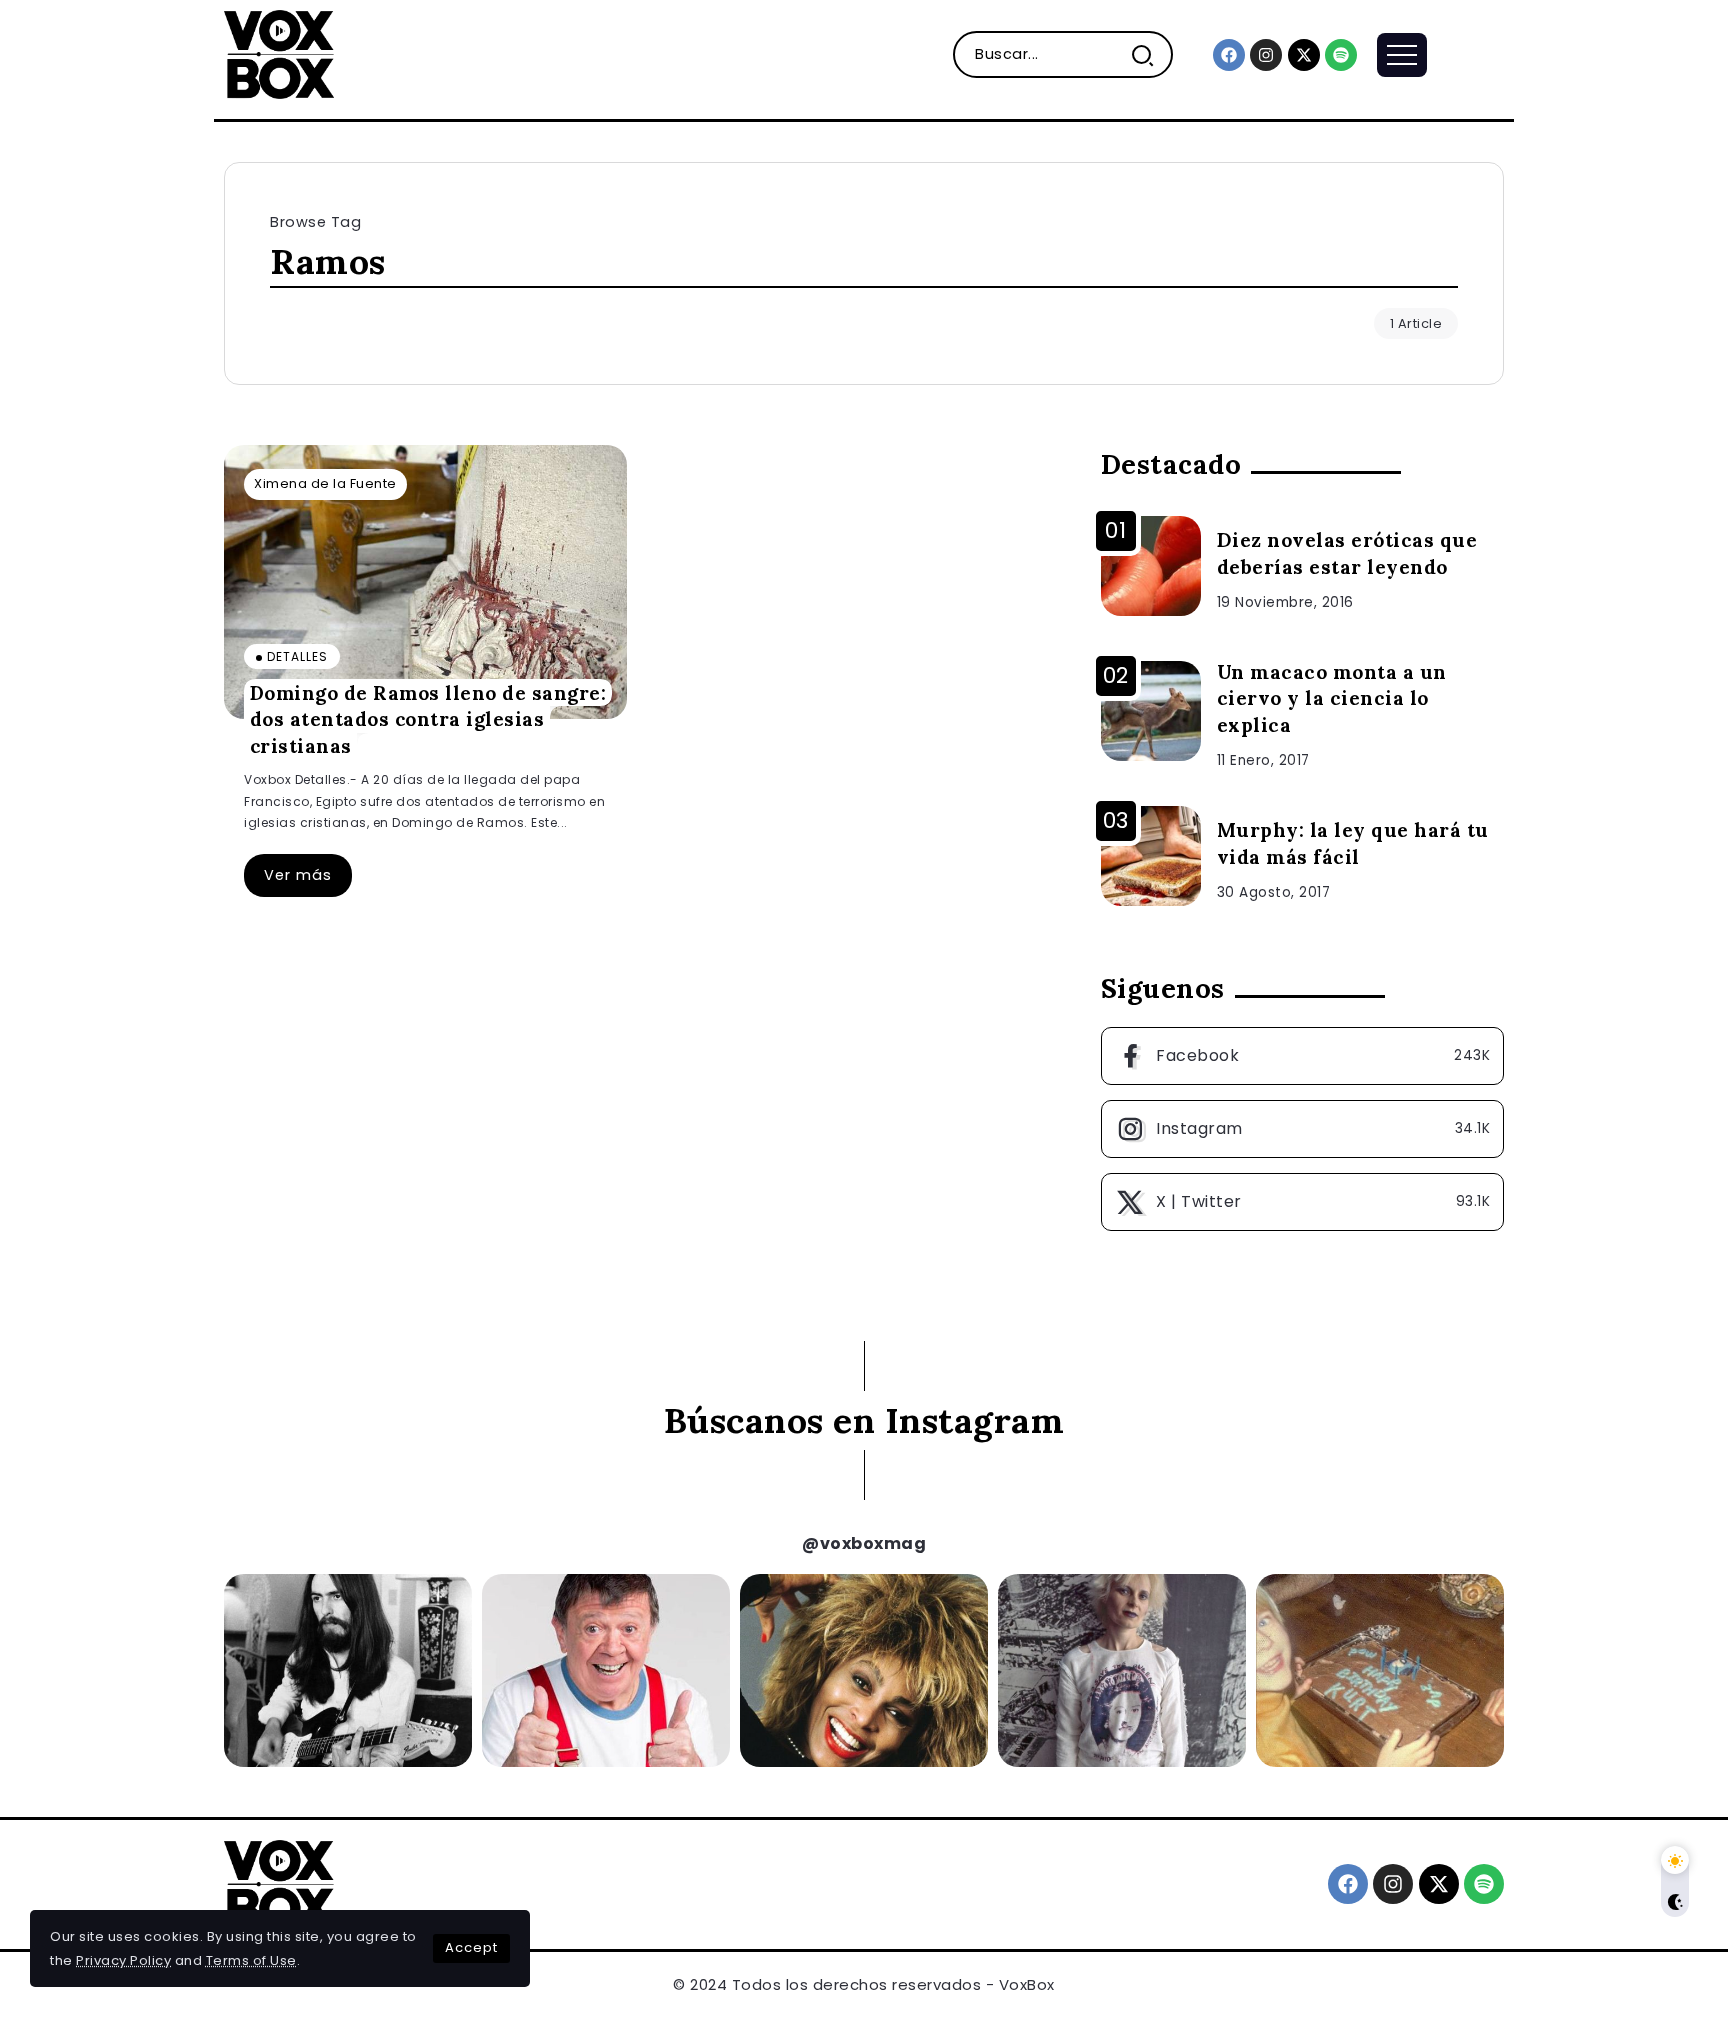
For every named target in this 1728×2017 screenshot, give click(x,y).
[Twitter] (1302, 1202)
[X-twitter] (1304, 55)
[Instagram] (1266, 55)
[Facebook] (1229, 55)
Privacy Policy (123, 1960)
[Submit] (1150, 54)
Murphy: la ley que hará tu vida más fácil (1353, 843)
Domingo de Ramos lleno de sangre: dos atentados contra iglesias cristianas (428, 718)
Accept (471, 1947)
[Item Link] (425, 582)
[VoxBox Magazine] (279, 53)
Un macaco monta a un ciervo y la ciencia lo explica (1332, 699)
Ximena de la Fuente (325, 483)
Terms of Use (251, 1960)
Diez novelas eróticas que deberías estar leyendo (1347, 553)
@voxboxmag (864, 1543)
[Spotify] (1341, 55)
